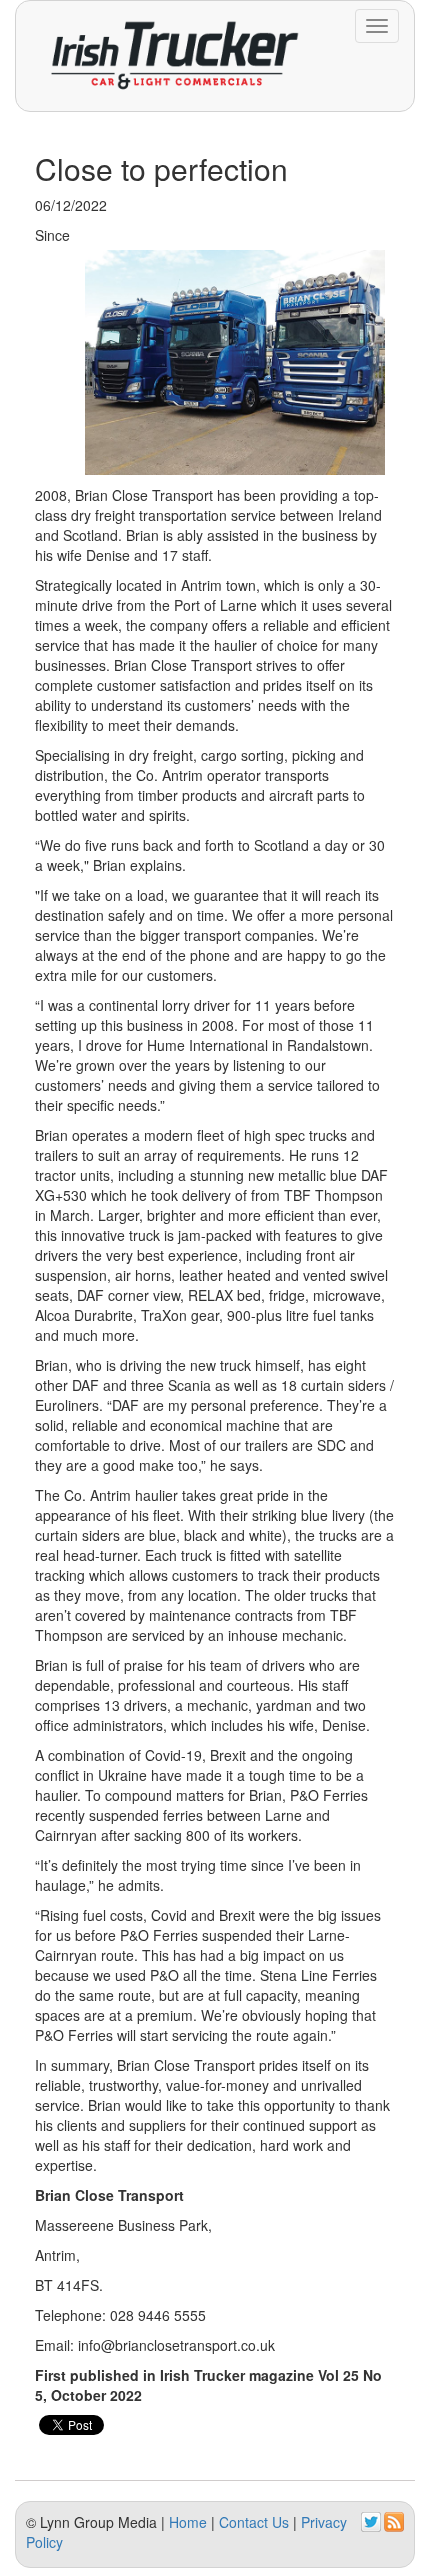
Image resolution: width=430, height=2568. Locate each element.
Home (188, 2522)
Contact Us (254, 2522)
